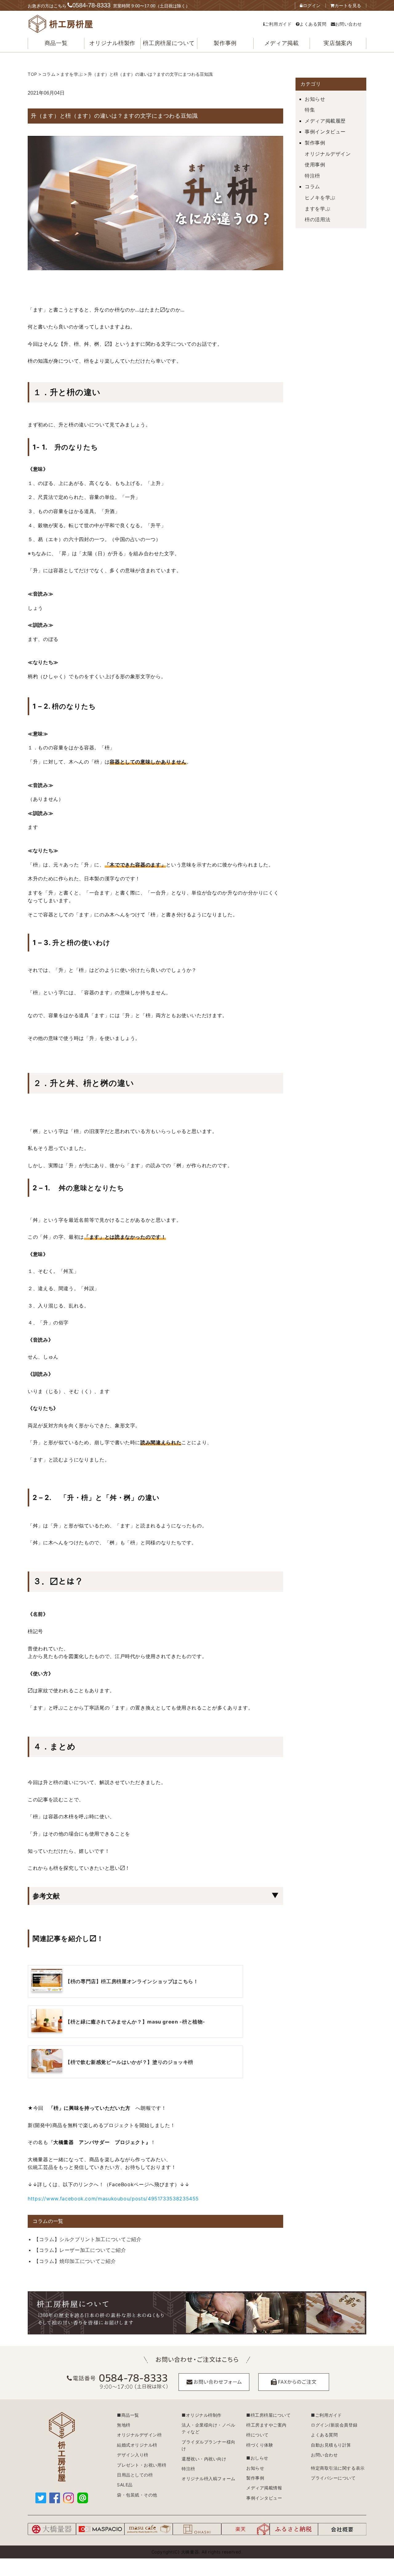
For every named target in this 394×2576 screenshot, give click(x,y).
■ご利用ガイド (326, 2415)
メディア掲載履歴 (325, 121)
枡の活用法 (318, 219)
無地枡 (124, 2425)
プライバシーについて (333, 2478)
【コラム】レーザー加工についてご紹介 (80, 2250)
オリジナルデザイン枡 (139, 2435)
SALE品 (125, 2485)
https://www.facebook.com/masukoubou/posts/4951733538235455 (113, 2199)
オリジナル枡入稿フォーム (209, 2478)
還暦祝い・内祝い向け (204, 2459)
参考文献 (46, 1896)
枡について (257, 2435)
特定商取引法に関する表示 (338, 2468)
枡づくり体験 (260, 2445)
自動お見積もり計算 (331, 2445)
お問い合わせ (349, 24)
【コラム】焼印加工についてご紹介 (75, 2261)
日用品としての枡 (135, 2475)
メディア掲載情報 (264, 2488)
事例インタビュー (325, 132)
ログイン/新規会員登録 (334, 2425)
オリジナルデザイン (328, 154)
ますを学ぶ (318, 209)
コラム (312, 186)
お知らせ (315, 99)
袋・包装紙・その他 (137, 2495)
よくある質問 (313, 24)
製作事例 (315, 143)
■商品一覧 (128, 2415)
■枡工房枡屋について (269, 2415)
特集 (310, 110)
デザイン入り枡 (133, 2455)
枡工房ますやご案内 (266, 2425)
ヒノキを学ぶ (320, 198)
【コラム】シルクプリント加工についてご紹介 (88, 2239)
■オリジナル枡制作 (202, 2415)
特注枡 (312, 176)
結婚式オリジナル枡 (137, 2445)
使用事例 (315, 165)
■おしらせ (257, 2458)
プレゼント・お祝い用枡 (142, 2465)
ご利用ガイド (278, 24)
